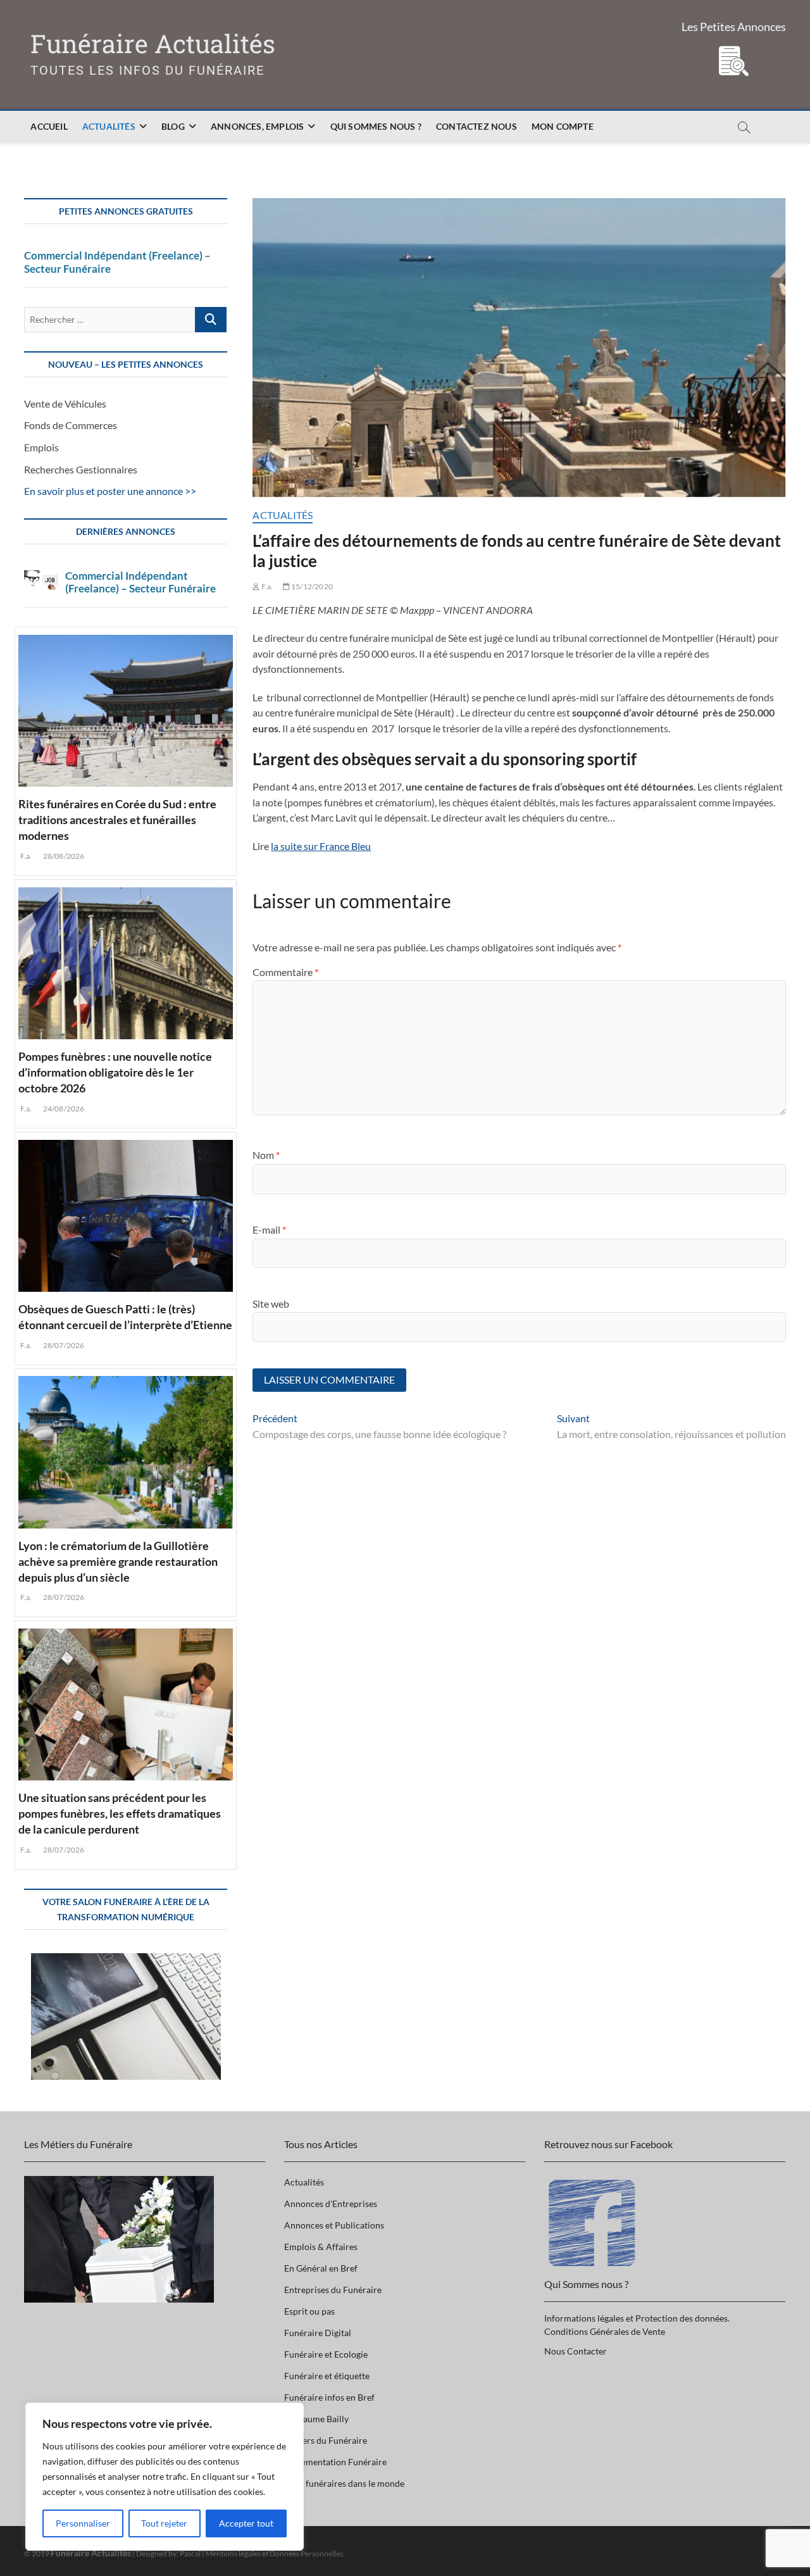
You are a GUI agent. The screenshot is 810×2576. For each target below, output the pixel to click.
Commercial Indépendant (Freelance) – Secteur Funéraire (117, 262)
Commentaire (285, 972)
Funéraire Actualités (153, 44)
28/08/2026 (63, 856)
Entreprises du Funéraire (333, 2290)
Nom (266, 1155)
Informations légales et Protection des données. (637, 2318)
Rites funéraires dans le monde (344, 2483)
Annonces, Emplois (257, 126)
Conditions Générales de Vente (605, 2331)
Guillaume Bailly (316, 2419)
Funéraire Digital (318, 2333)
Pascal (190, 2554)
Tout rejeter (164, 2523)
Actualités (109, 126)
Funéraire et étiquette (327, 2376)
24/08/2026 (63, 1109)
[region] (165, 2477)
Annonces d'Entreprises (331, 2204)
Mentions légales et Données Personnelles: (275, 2554)
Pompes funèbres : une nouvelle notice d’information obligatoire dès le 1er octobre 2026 (115, 1072)
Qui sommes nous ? (376, 126)
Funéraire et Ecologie (326, 2354)
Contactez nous (477, 126)
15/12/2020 (311, 586)
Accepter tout (246, 2523)
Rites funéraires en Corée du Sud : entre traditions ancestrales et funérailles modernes (117, 820)
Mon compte (563, 126)
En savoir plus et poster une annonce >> (110, 491)
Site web (271, 1304)
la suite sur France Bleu (321, 846)
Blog (173, 126)
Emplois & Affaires (321, 2247)
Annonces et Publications (334, 2225)
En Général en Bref (321, 2268)
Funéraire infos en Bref (329, 2397)
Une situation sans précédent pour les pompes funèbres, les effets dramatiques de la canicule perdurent (120, 1813)
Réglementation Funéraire (335, 2462)
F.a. (266, 586)
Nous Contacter (576, 2351)
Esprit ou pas (309, 2311)
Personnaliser (83, 2523)
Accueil (49, 126)
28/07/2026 (63, 1345)
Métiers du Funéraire (326, 2440)
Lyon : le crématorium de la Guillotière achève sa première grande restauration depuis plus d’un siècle (118, 1561)
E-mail (269, 1229)
